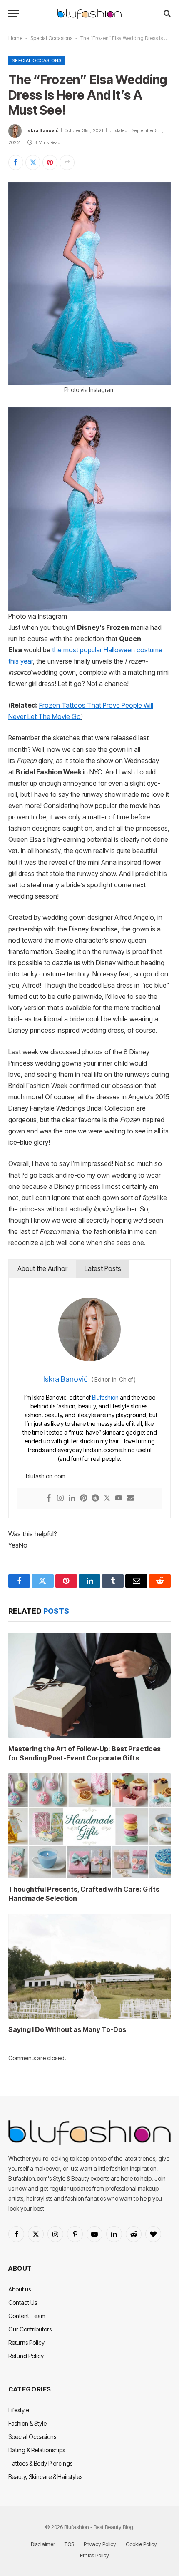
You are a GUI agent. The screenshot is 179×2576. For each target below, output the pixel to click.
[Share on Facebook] (16, 162)
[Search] (166, 14)
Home (15, 38)
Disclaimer (43, 2544)
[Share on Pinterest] (50, 162)
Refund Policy (26, 2356)
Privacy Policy (100, 2544)
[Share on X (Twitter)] (33, 162)
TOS (69, 2544)
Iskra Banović (42, 130)
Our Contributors (30, 2329)
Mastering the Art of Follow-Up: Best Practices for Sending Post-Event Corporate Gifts (85, 1753)
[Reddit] (95, 1499)
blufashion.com (46, 1476)
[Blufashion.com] (89, 14)
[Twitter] (107, 1499)
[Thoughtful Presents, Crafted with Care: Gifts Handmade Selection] (89, 1826)
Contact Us (23, 2303)
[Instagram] (60, 1499)
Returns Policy (26, 2343)
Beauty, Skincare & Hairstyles (45, 2477)
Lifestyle (19, 2410)
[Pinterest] (84, 1499)
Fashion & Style (27, 2423)
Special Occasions (51, 38)
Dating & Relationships (37, 2450)
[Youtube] (119, 1499)
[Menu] (14, 14)
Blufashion (105, 1397)
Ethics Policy (94, 2555)
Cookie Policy (141, 2544)
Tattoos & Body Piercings (40, 2463)
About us (20, 2289)
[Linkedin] (72, 1499)
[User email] (130, 1499)
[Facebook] (49, 1499)
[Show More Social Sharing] (67, 162)
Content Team (27, 2316)
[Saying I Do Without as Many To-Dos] (89, 1966)
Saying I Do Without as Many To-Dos (67, 2029)
